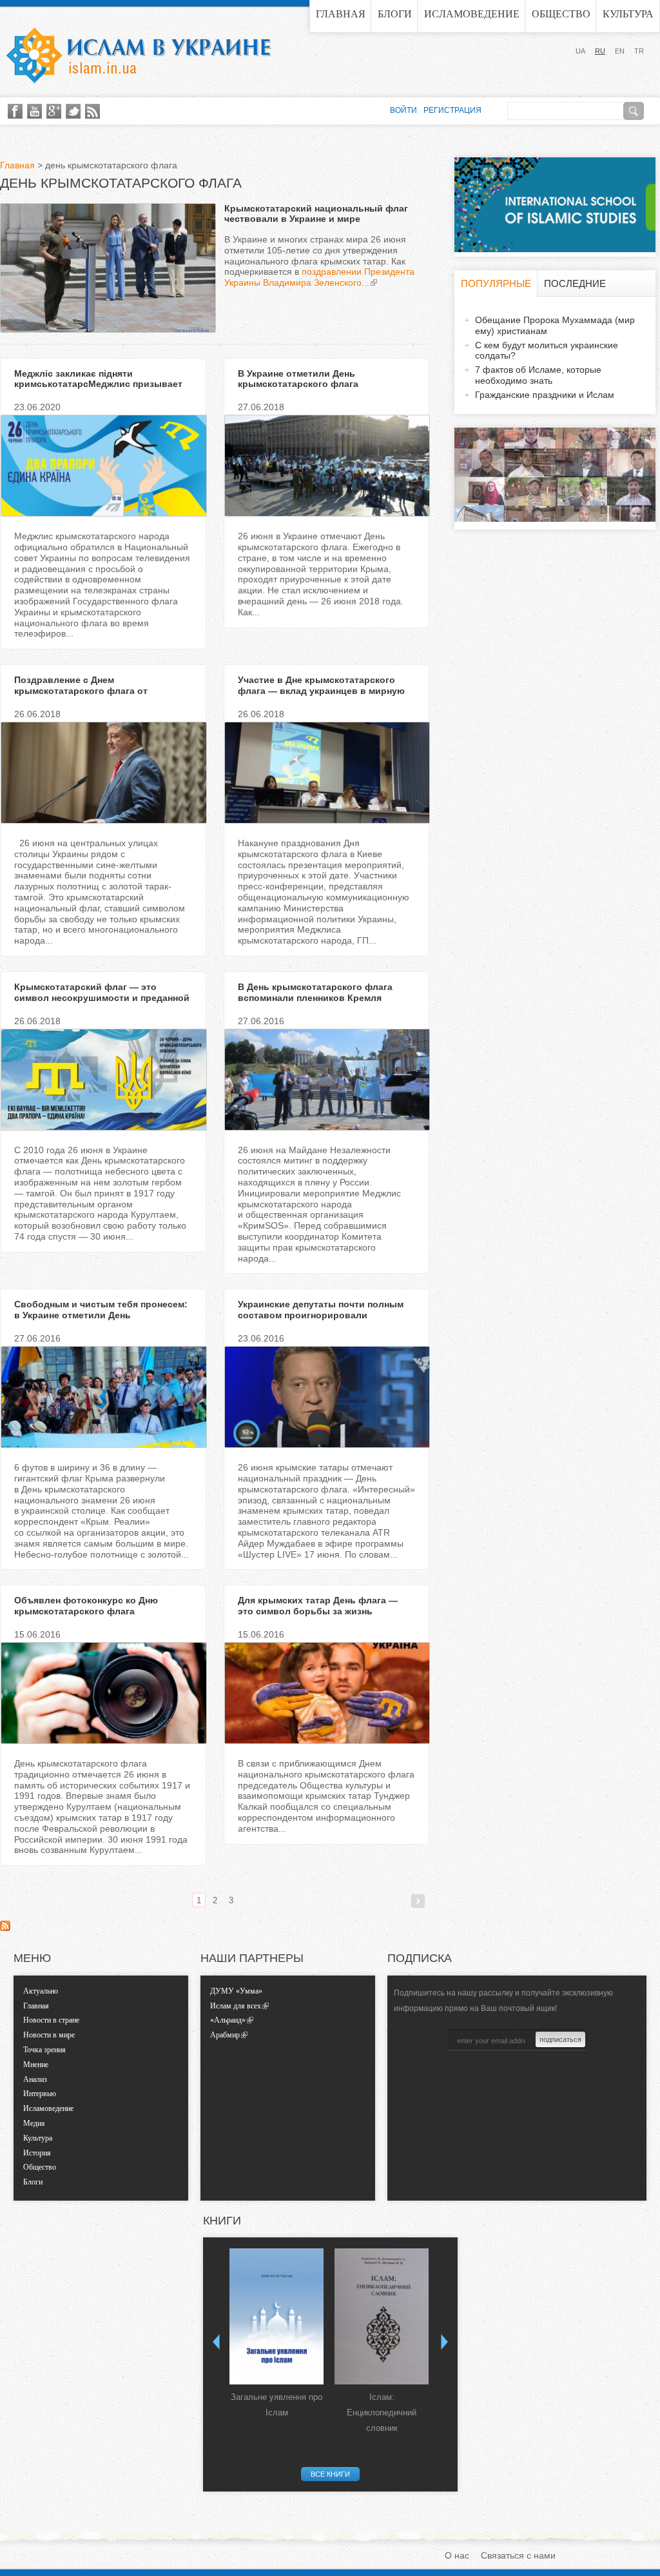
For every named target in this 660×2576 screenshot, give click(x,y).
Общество (561, 14)
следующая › (418, 1901)
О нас (457, 2555)
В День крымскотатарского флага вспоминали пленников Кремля (315, 992)
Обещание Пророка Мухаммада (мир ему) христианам (555, 325)
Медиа (34, 2123)
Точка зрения (44, 2050)
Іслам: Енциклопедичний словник (382, 2413)
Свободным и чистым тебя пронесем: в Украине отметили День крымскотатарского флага (101, 1315)
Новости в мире (49, 2035)
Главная (341, 14)
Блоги (395, 14)
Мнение (36, 2065)
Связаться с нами (518, 2555)
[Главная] (139, 55)
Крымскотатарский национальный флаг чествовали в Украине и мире (316, 214)
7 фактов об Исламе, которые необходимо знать (538, 375)
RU (600, 51)
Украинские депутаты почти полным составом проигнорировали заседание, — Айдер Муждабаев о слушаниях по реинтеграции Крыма (321, 1320)
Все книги (330, 2474)
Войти (403, 110)
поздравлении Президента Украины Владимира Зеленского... (319, 277)
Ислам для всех (236, 2006)
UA (580, 51)
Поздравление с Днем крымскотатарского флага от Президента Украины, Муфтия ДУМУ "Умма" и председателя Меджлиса (97, 696)
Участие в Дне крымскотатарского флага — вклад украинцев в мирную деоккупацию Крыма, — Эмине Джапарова (321, 696)
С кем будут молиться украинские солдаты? (547, 351)
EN (620, 51)
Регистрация (452, 110)
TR (639, 51)
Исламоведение (472, 14)
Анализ (35, 2079)
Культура (628, 14)
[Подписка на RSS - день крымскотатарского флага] (5, 1928)
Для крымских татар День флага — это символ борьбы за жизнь (318, 1606)
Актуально (41, 1991)
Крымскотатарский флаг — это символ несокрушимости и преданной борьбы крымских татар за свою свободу (102, 1003)
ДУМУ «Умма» (236, 1991)
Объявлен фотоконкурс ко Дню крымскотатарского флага (86, 1606)
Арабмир (225, 2035)
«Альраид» (228, 2020)
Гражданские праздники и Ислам (545, 395)
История (37, 2153)
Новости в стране (51, 2020)
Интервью (40, 2094)
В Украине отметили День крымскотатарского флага (298, 379)
